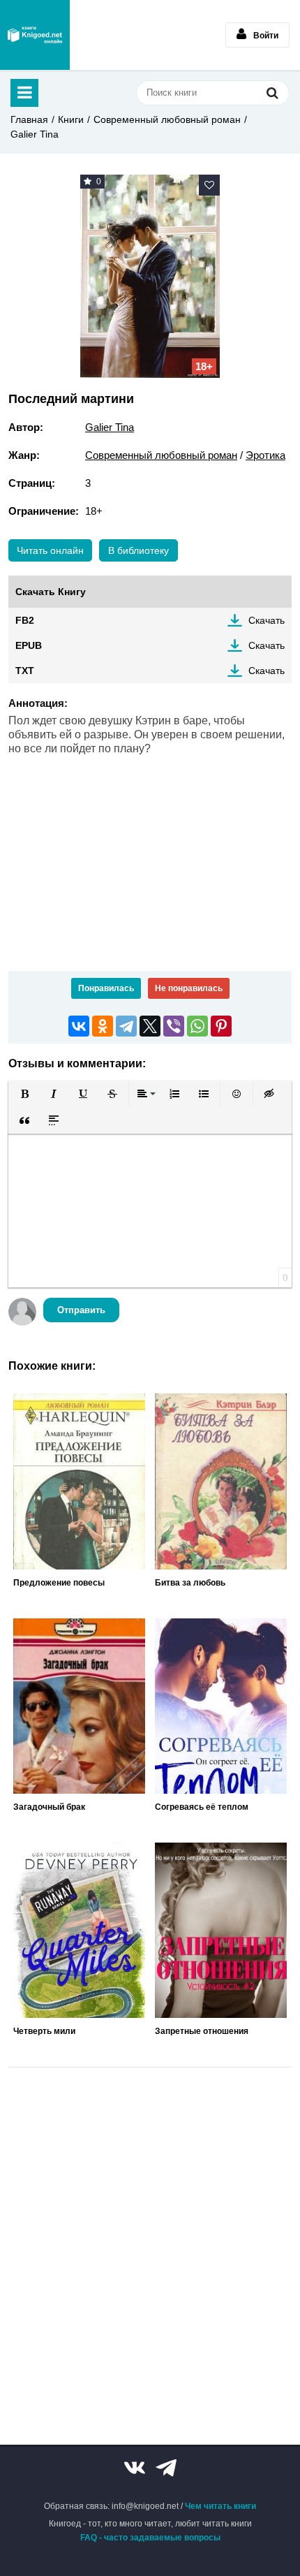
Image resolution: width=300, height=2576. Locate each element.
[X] (150, 1026)
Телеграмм (166, 2468)
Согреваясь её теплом (202, 1807)
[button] (24, 1094)
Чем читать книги (220, 2506)
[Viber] (174, 1026)
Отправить (81, 1310)
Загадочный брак (49, 1807)
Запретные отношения (202, 2031)
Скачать (267, 620)
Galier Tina (35, 134)
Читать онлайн (50, 550)
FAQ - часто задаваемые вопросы (150, 2538)
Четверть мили (44, 2031)
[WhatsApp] (197, 1026)
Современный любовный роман (167, 119)
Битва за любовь (190, 1583)
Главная (29, 119)
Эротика (265, 455)
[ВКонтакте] (79, 1026)
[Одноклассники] (103, 1026)
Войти (266, 36)
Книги (71, 119)
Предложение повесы (59, 1583)
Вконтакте (135, 2468)
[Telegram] (126, 1026)
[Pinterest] (221, 1026)
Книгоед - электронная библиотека (35, 35)
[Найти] (272, 93)
